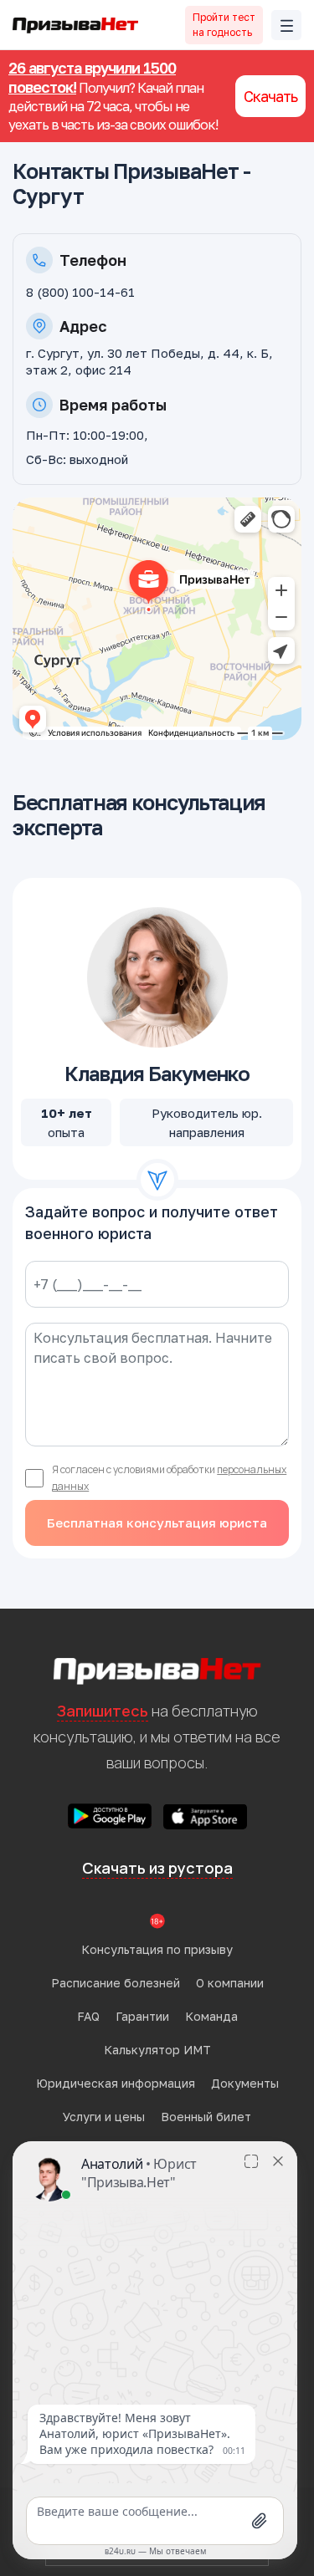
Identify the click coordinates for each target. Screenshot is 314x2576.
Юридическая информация (116, 2083)
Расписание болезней (116, 1983)
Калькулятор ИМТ (157, 2050)
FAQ (88, 2016)
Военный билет (206, 2117)
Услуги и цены (104, 2117)
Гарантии (142, 2016)
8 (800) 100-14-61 (80, 292)
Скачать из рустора (157, 1868)
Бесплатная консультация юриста (157, 1523)
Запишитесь (103, 1711)
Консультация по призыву (157, 1949)
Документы (245, 2083)
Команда (211, 2016)
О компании (230, 1983)
